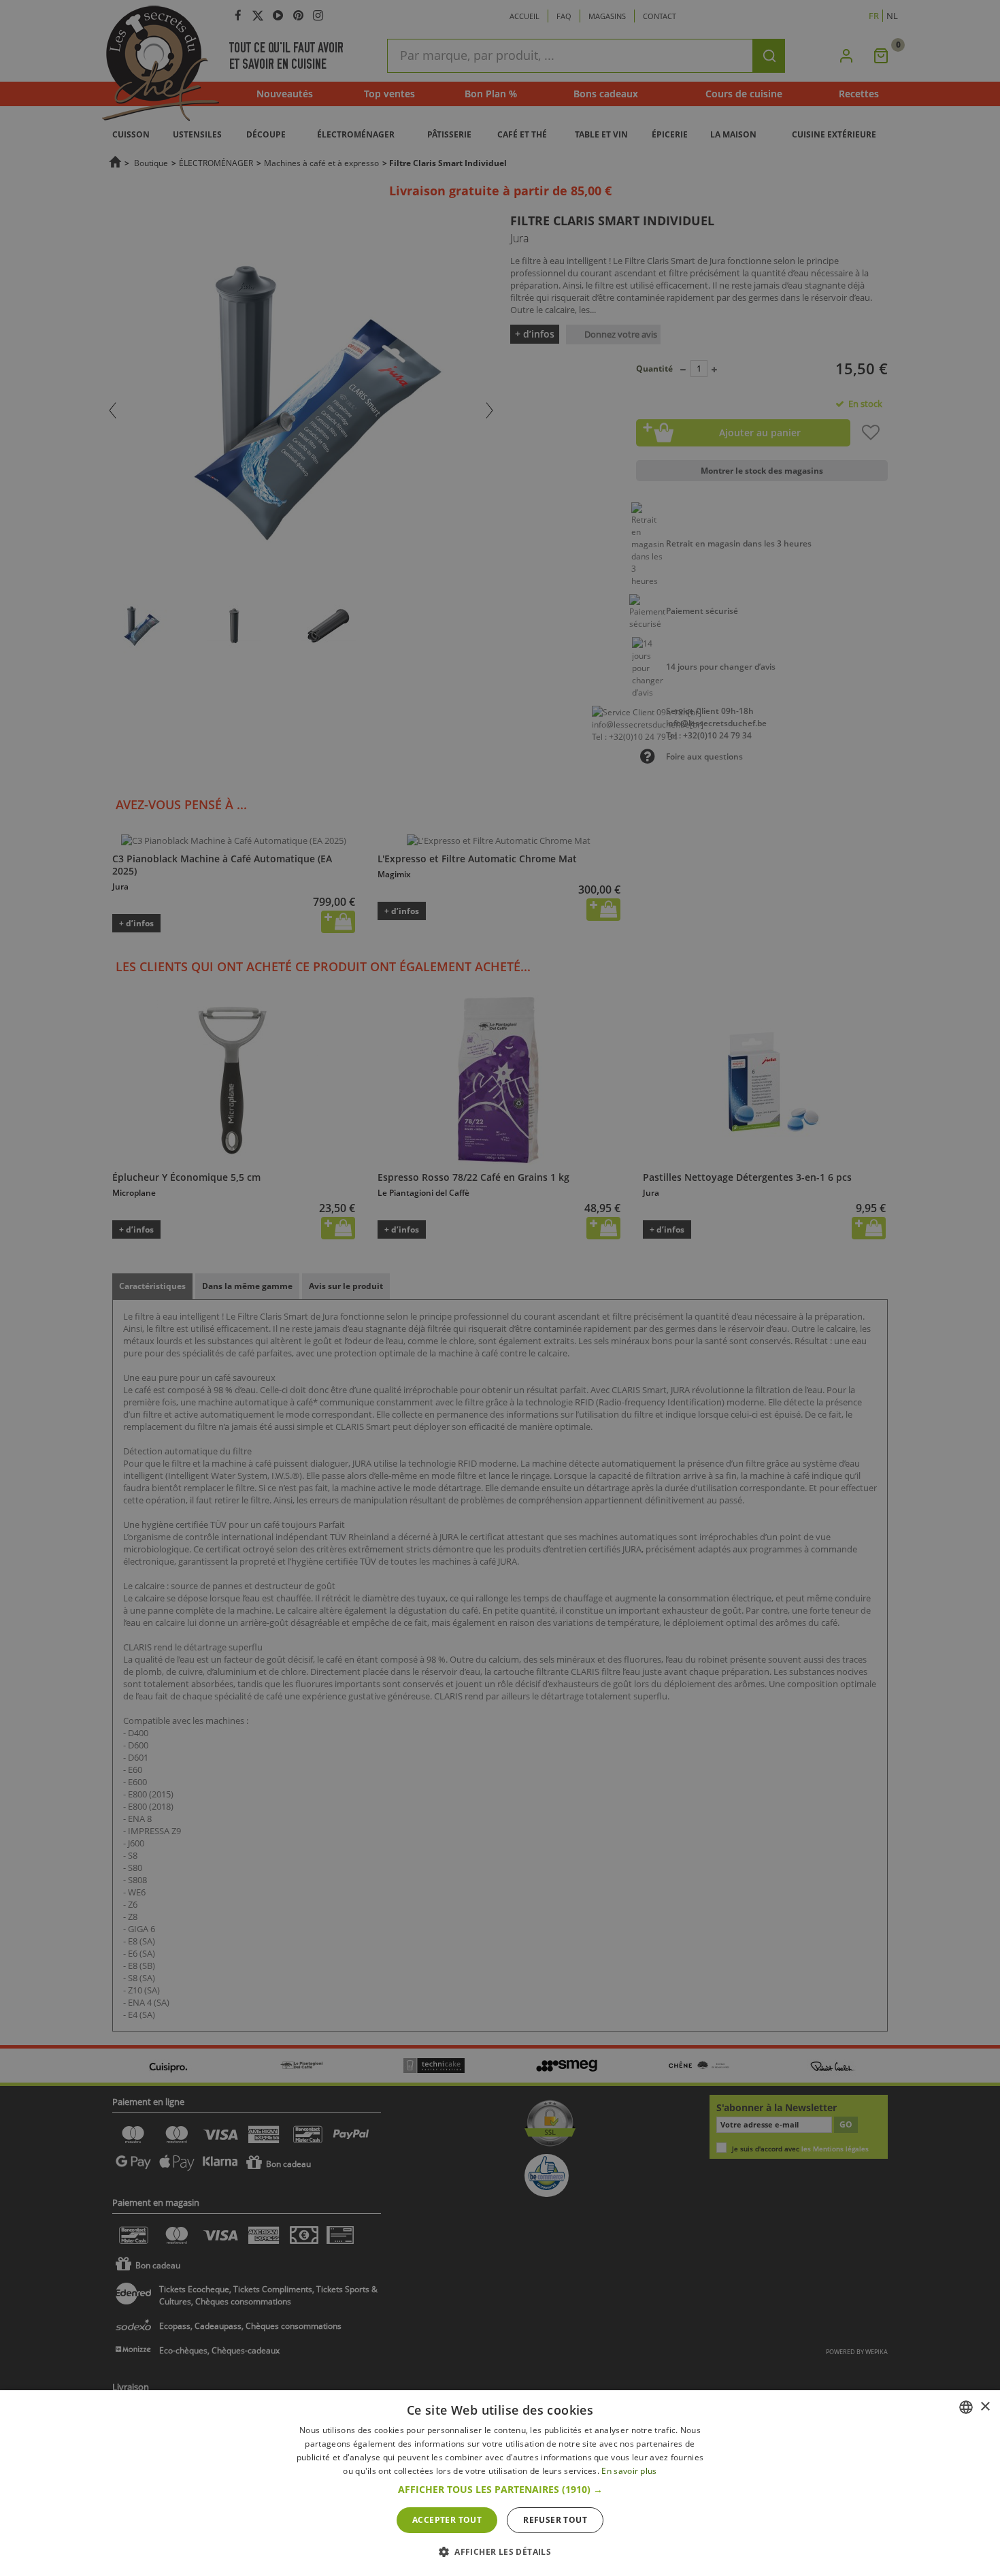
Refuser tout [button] (555, 2520)
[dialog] (500, 2483)
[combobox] (966, 2407)
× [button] (985, 2407)
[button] (500, 2490)
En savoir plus (629, 2471)
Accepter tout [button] (447, 2520)
